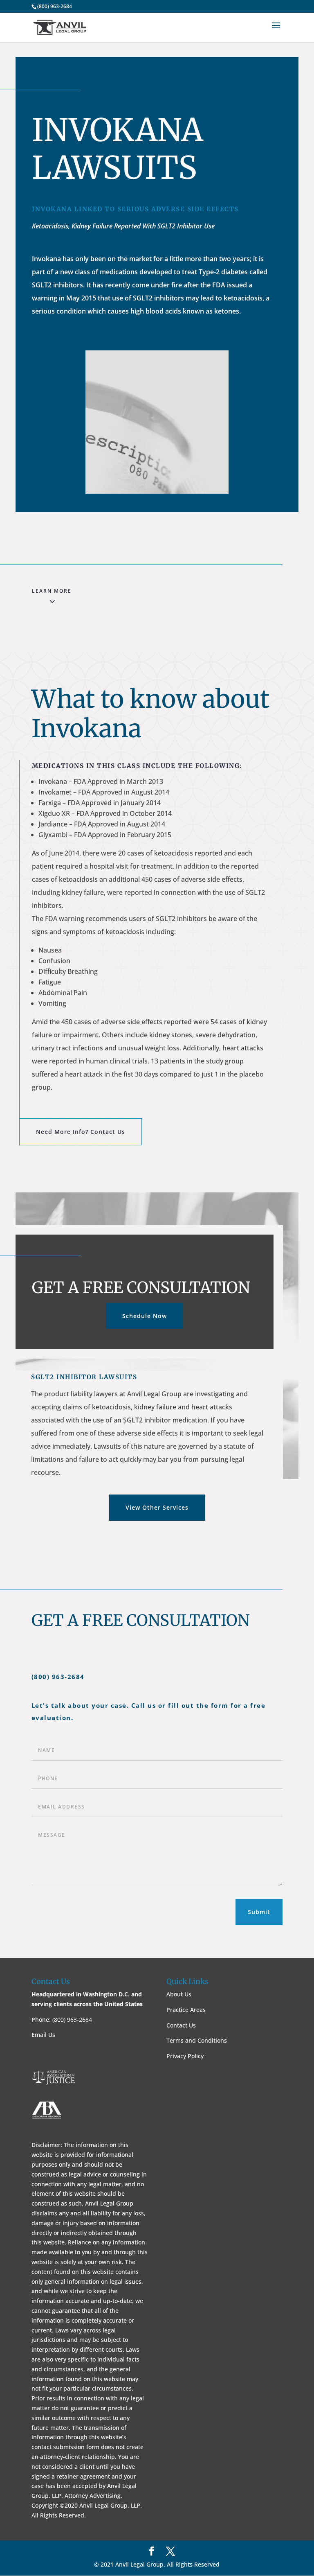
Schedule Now (145, 1316)
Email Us (43, 2035)
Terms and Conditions (197, 2040)
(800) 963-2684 (55, 6)
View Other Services (157, 1507)
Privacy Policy (185, 2056)
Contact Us (181, 2025)
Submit (259, 1912)
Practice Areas (186, 2010)
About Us (179, 1994)
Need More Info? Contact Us (81, 1132)
